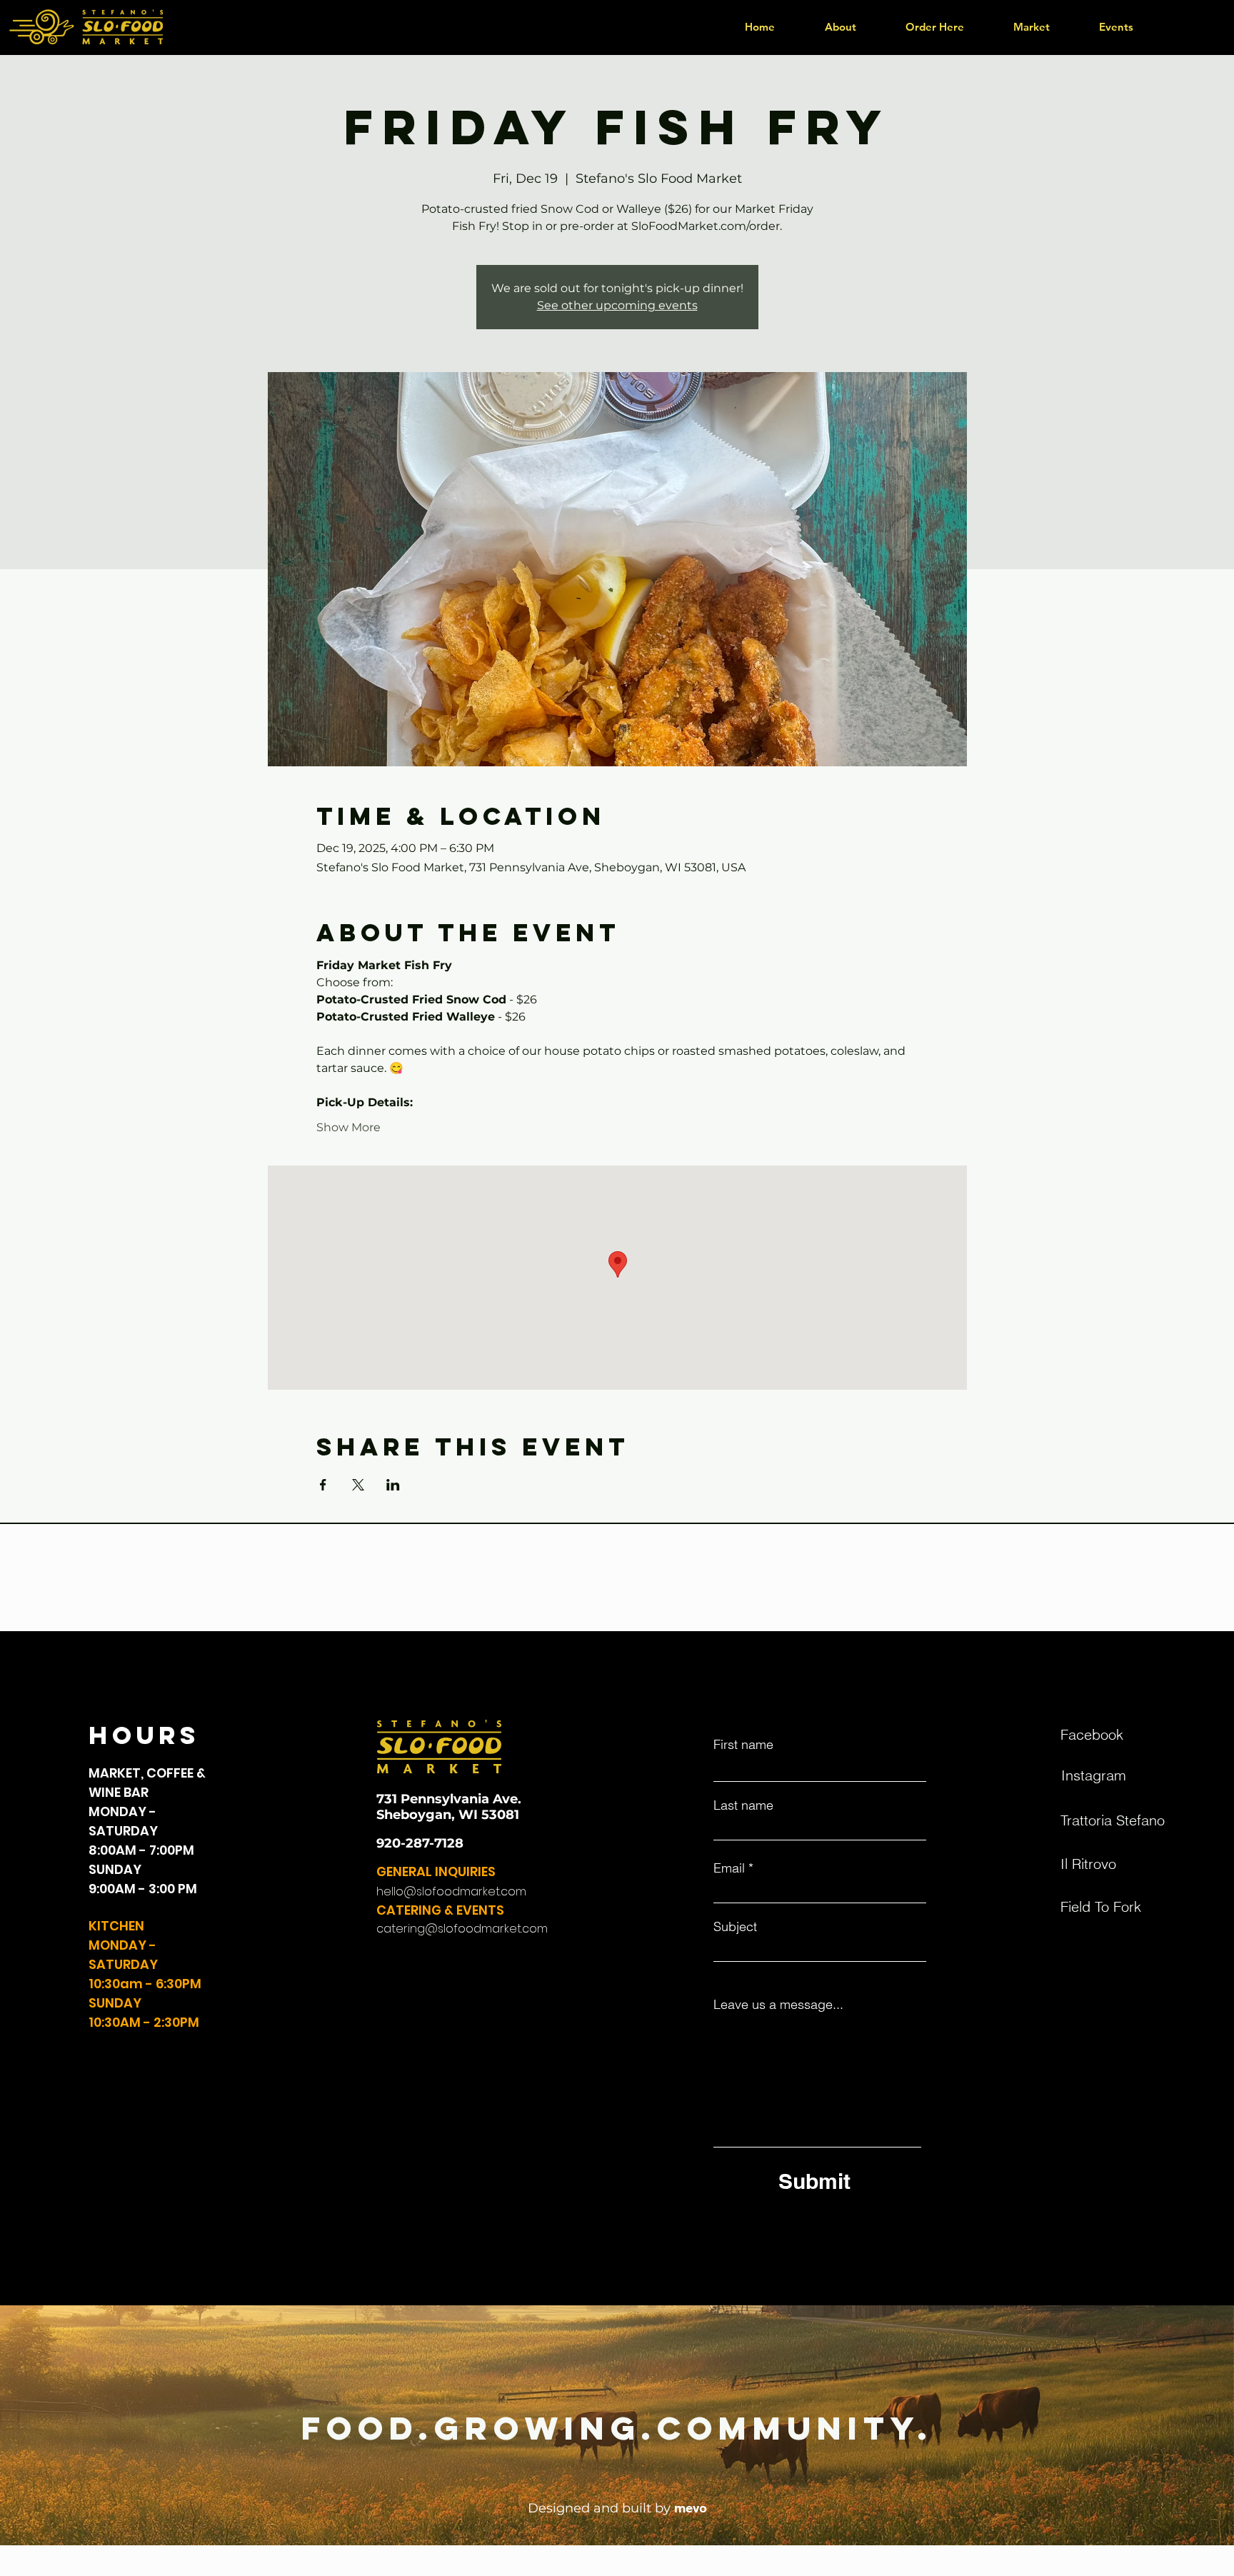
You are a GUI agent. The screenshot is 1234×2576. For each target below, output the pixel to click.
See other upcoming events (617, 305)
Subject (735, 1927)
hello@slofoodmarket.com (451, 1891)
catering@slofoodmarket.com (462, 1929)
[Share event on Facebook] (323, 1485)
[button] (934, 27)
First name (743, 1745)
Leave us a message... (778, 2005)
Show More (348, 1127)
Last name (743, 1805)
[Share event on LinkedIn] (393, 1485)
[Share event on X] (358, 1485)
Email (729, 1868)
